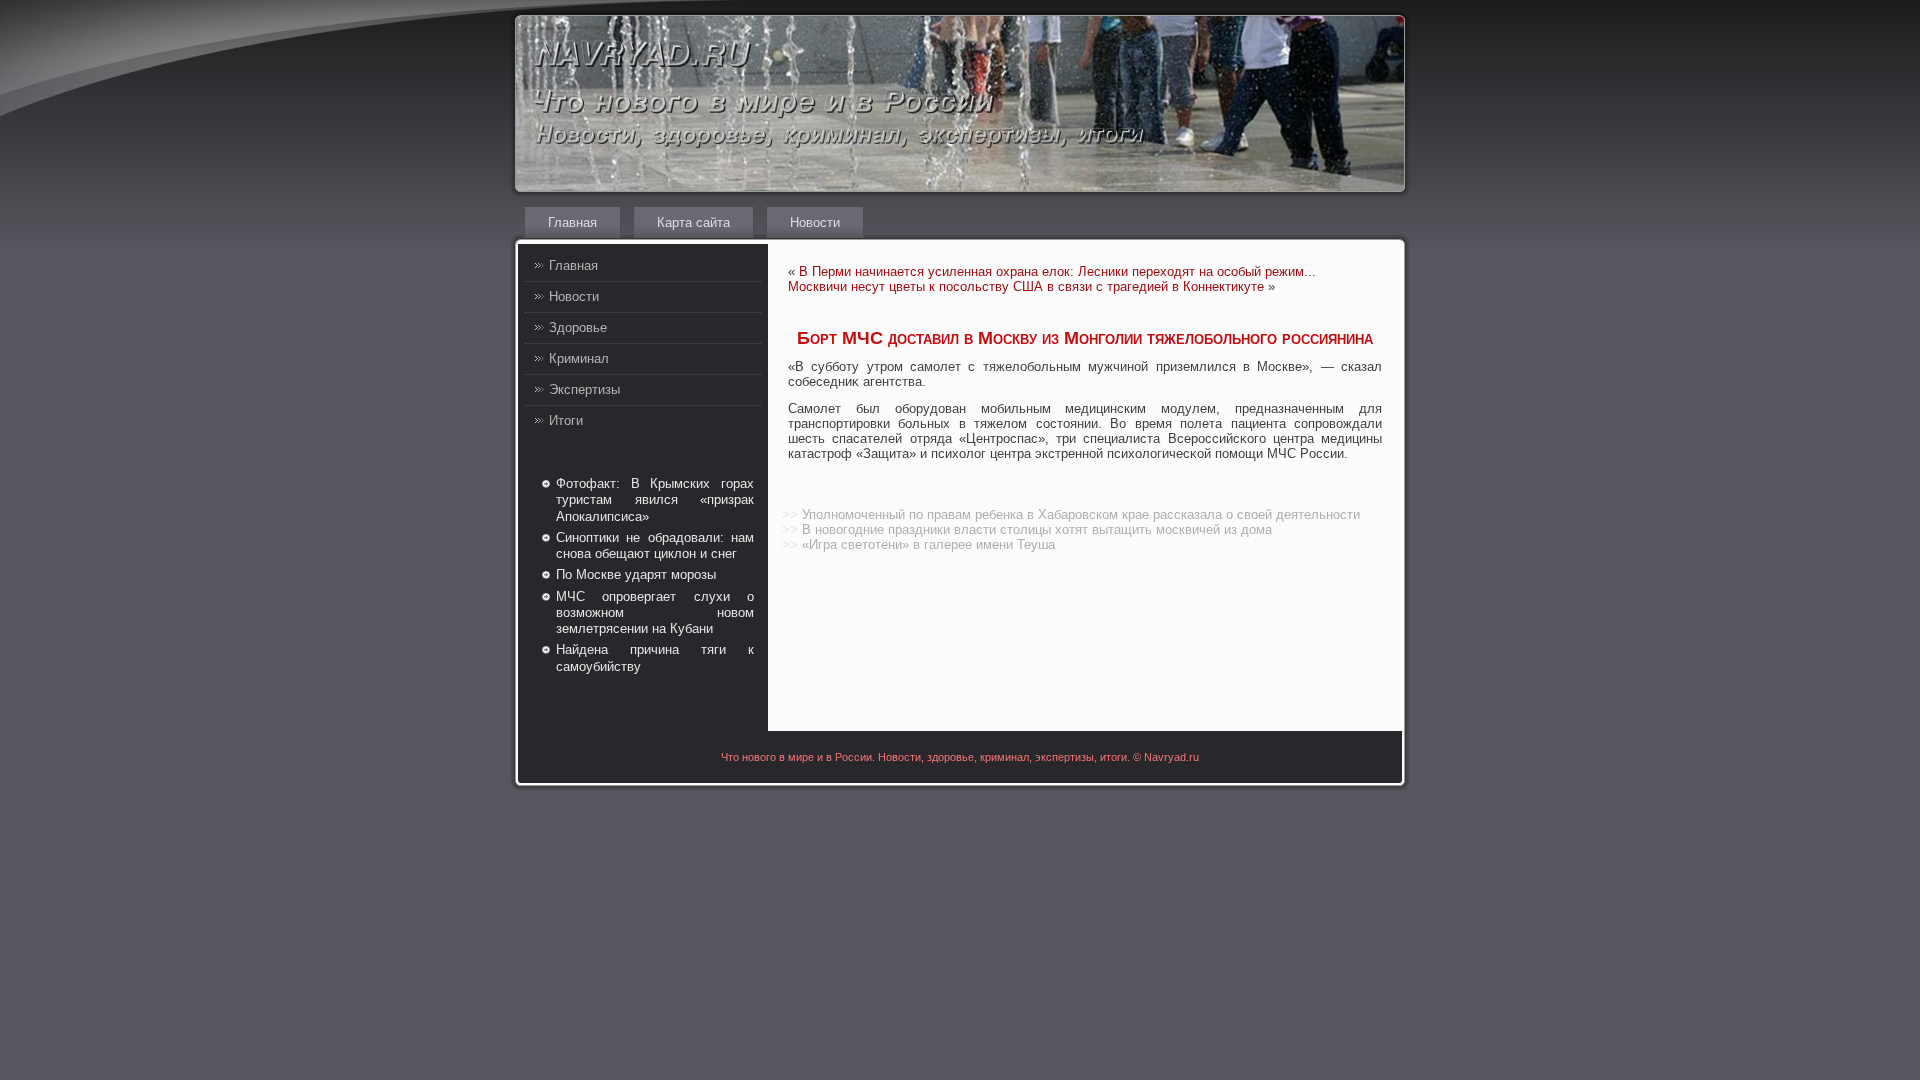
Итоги (566, 420)
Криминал (579, 358)
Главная (572, 222)
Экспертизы (584, 389)
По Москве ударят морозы (636, 574)
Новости (815, 222)
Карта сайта (693, 222)
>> (790, 514)
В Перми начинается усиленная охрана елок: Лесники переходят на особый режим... (1057, 271)
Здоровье (578, 327)
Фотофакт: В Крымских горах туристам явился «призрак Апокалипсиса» (655, 500)
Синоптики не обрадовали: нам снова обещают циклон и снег (655, 545)
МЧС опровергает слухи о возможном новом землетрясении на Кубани (655, 613)
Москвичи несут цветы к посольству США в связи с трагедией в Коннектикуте (1026, 286)
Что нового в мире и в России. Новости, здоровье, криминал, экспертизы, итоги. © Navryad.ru (960, 757)
